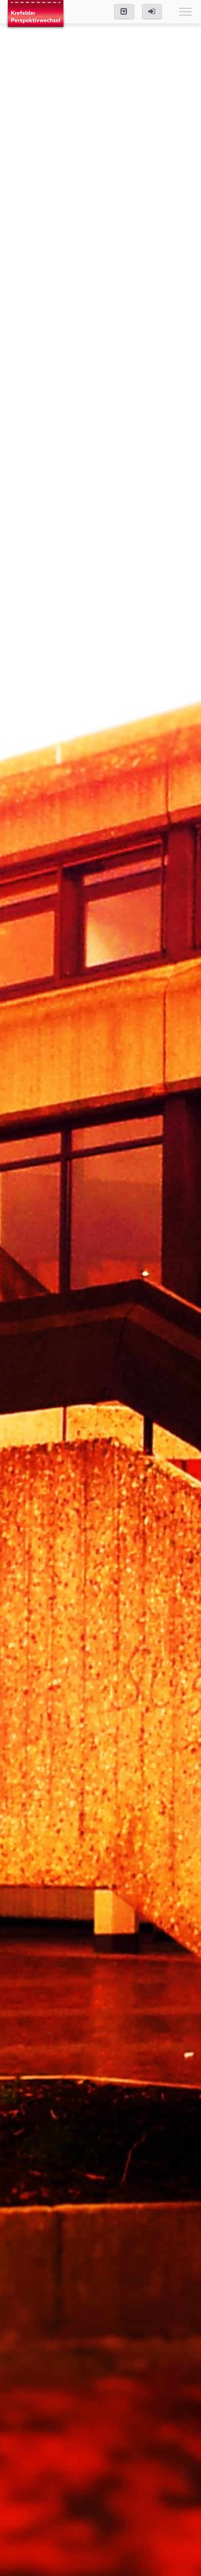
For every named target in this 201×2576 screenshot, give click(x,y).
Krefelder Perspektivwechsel (36, 15)
